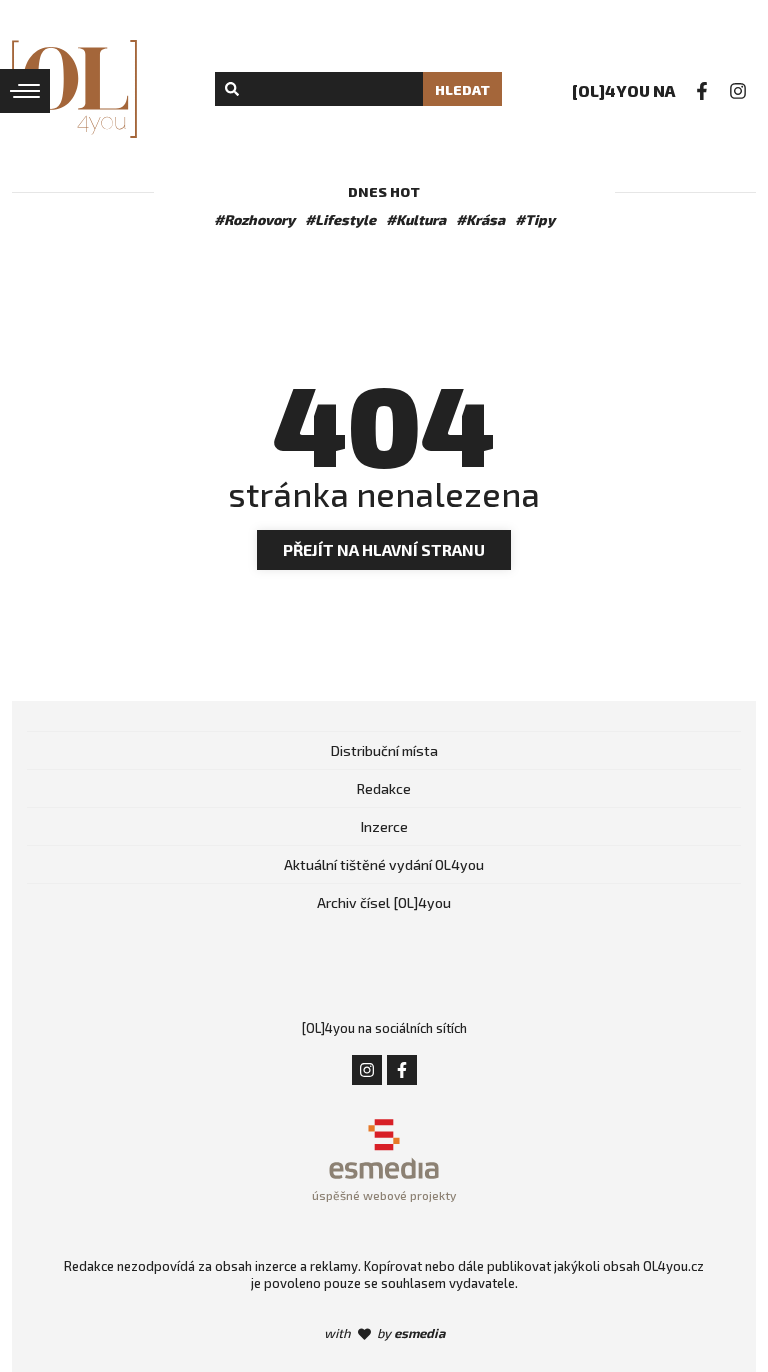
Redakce (384, 788)
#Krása (480, 219)
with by (384, 1333)
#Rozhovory (254, 219)
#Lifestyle (340, 219)
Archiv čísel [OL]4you (384, 902)
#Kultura (416, 219)
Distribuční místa (384, 750)
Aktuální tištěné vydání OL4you (384, 864)
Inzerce (384, 826)
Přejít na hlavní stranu (384, 549)
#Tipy (535, 219)
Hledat (462, 89)
